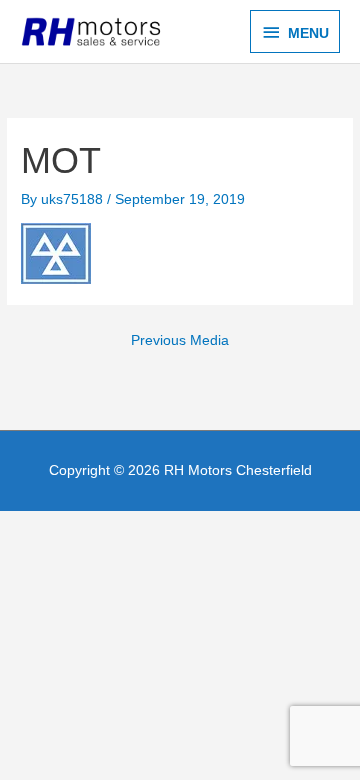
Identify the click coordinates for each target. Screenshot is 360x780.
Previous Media (180, 340)
